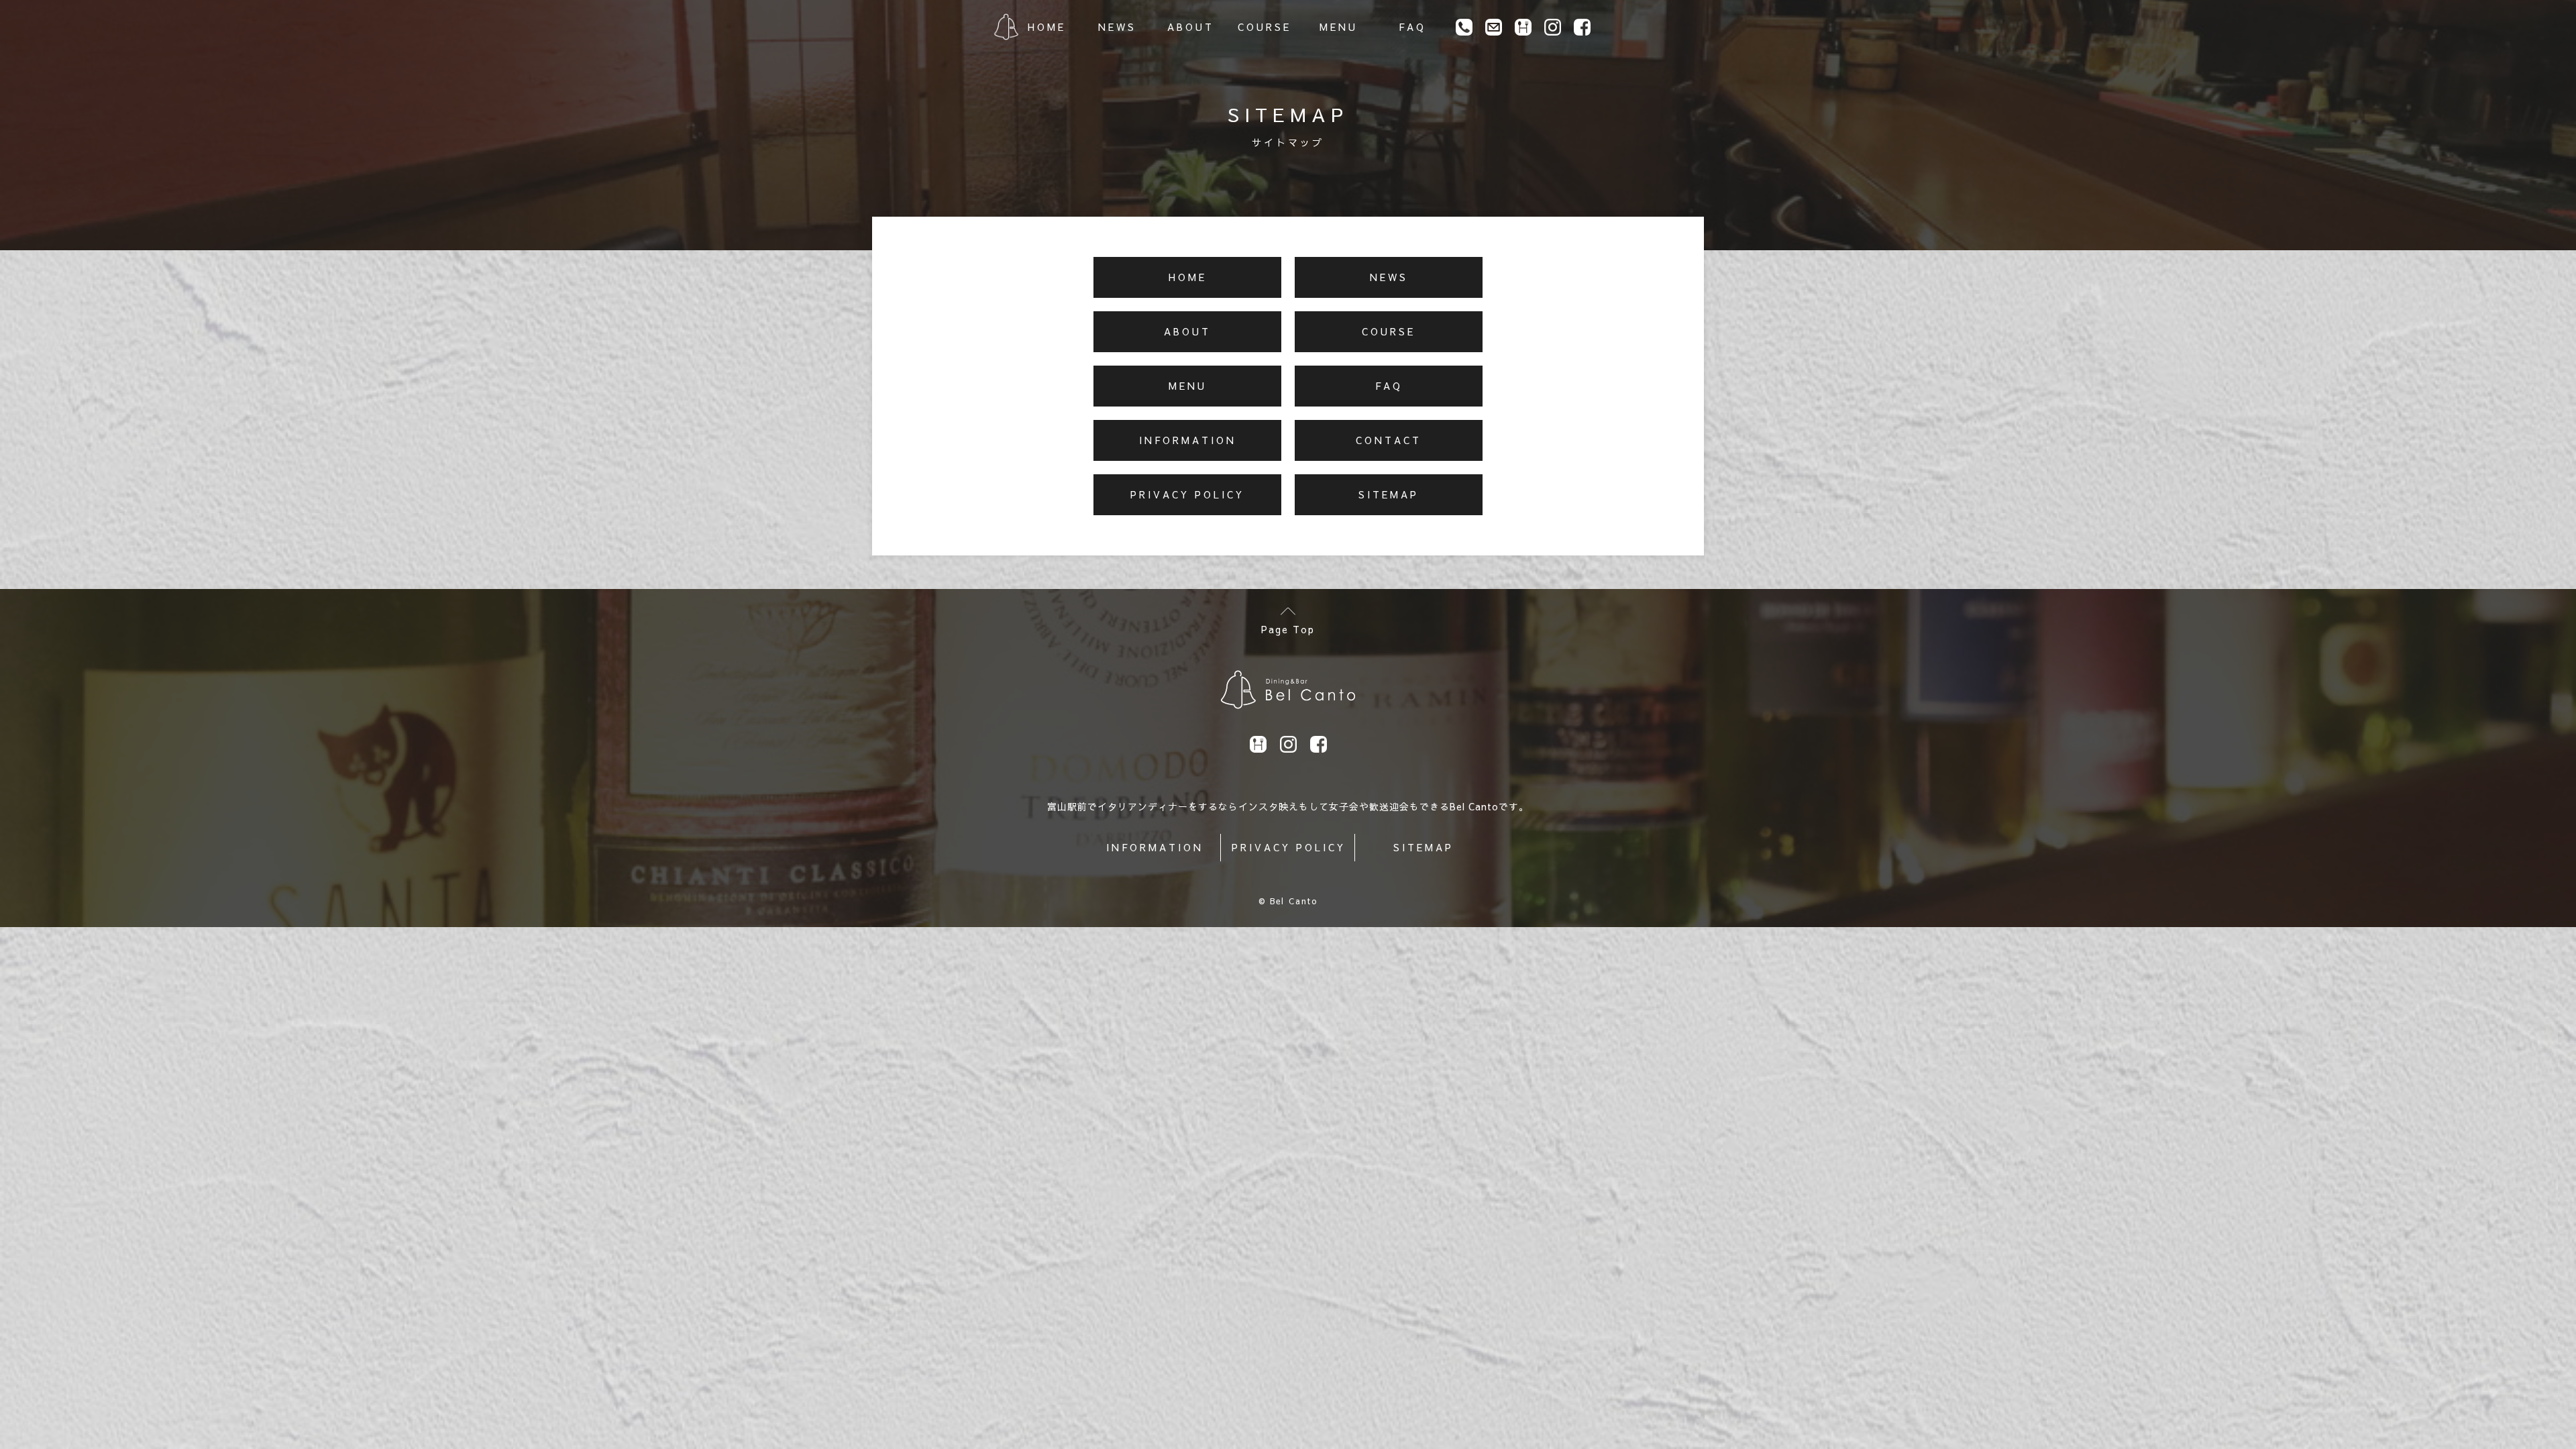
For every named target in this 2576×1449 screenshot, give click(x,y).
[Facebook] (1582, 27)
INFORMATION (1155, 847)
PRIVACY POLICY (1289, 847)
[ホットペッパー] (1523, 27)
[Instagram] (1553, 27)
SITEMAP (1424, 847)
